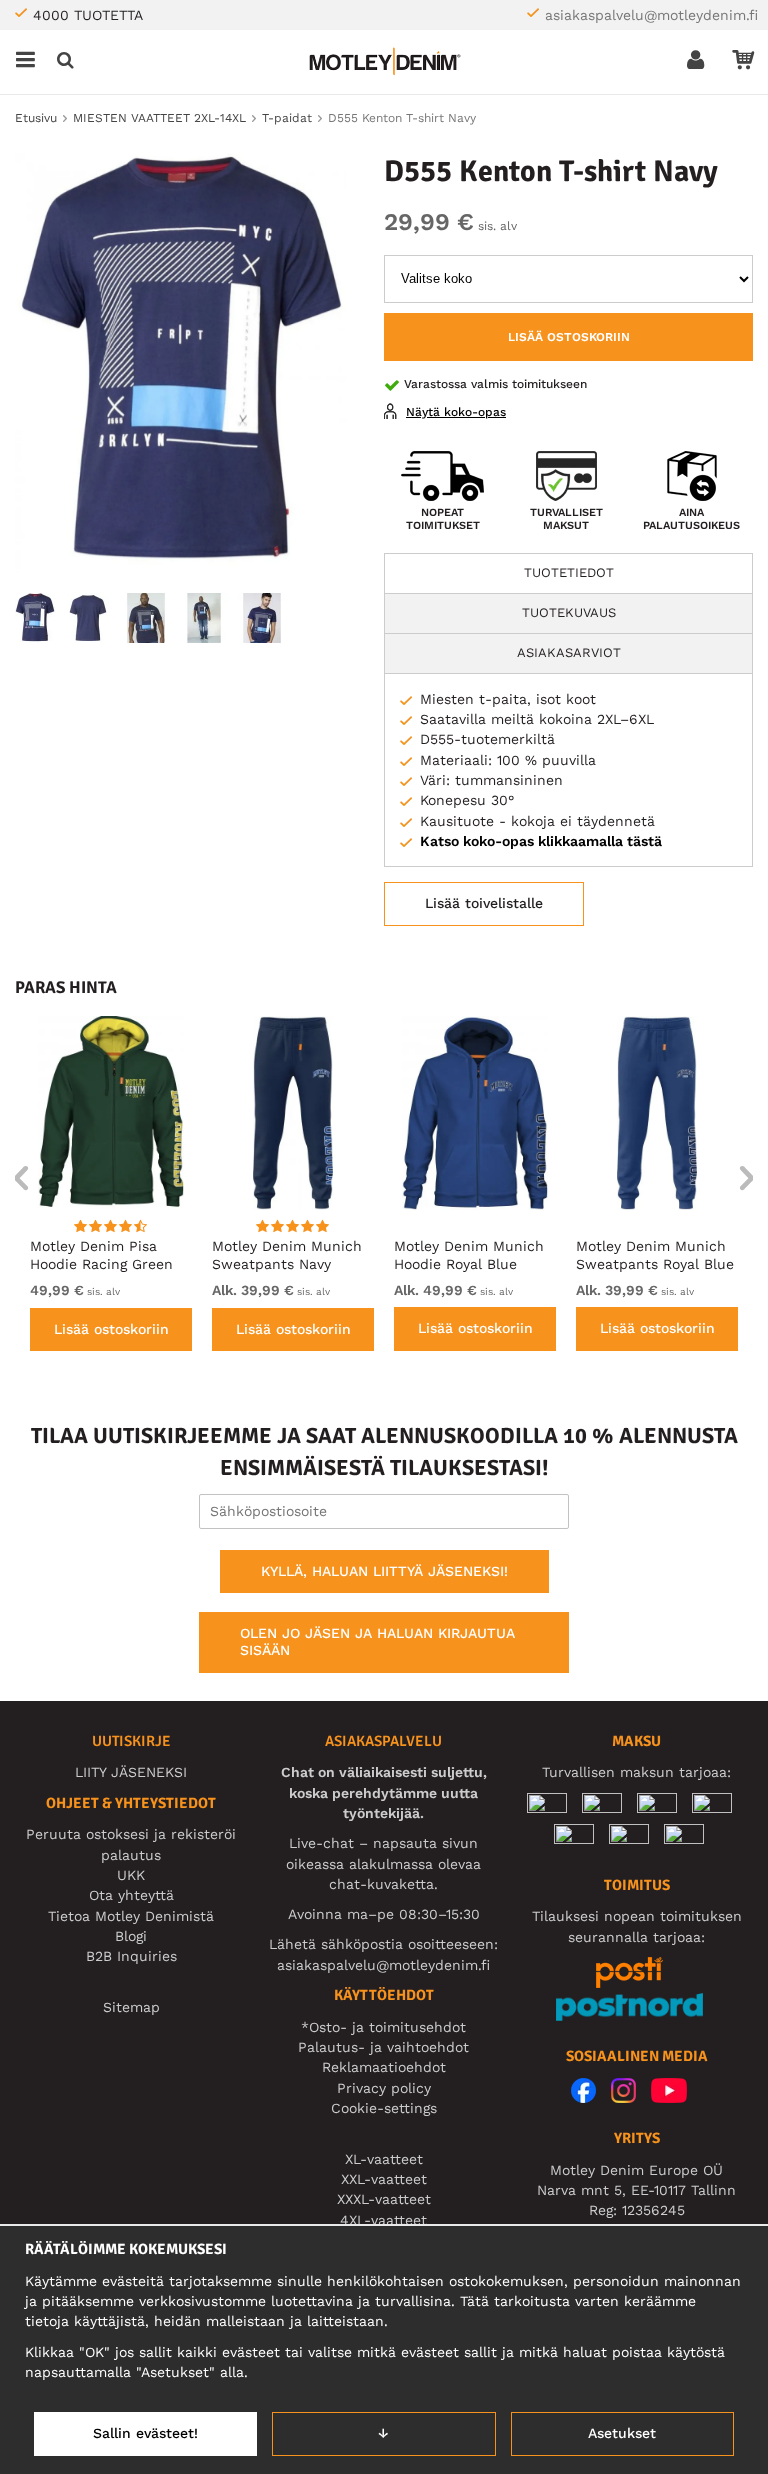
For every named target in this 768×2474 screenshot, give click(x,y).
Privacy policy (384, 2088)
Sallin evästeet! (145, 2433)
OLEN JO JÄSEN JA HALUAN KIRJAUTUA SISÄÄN (377, 1642)
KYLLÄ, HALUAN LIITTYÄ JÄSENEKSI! (384, 1571)
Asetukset (622, 2433)
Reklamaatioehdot (384, 2067)
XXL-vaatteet (384, 2179)
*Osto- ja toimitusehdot (383, 2027)
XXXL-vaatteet (384, 2199)
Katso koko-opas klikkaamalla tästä (541, 841)
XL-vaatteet (384, 2159)
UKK (131, 1875)
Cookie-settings (384, 2108)
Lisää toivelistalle (484, 903)
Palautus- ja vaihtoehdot (383, 2047)
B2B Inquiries (131, 1956)
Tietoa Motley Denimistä (131, 1916)
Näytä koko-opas (456, 412)
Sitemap (131, 2007)
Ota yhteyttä (131, 1895)
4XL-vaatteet (383, 2220)
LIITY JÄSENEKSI (131, 1772)
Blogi (131, 1936)
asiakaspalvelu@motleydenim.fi (651, 15)
